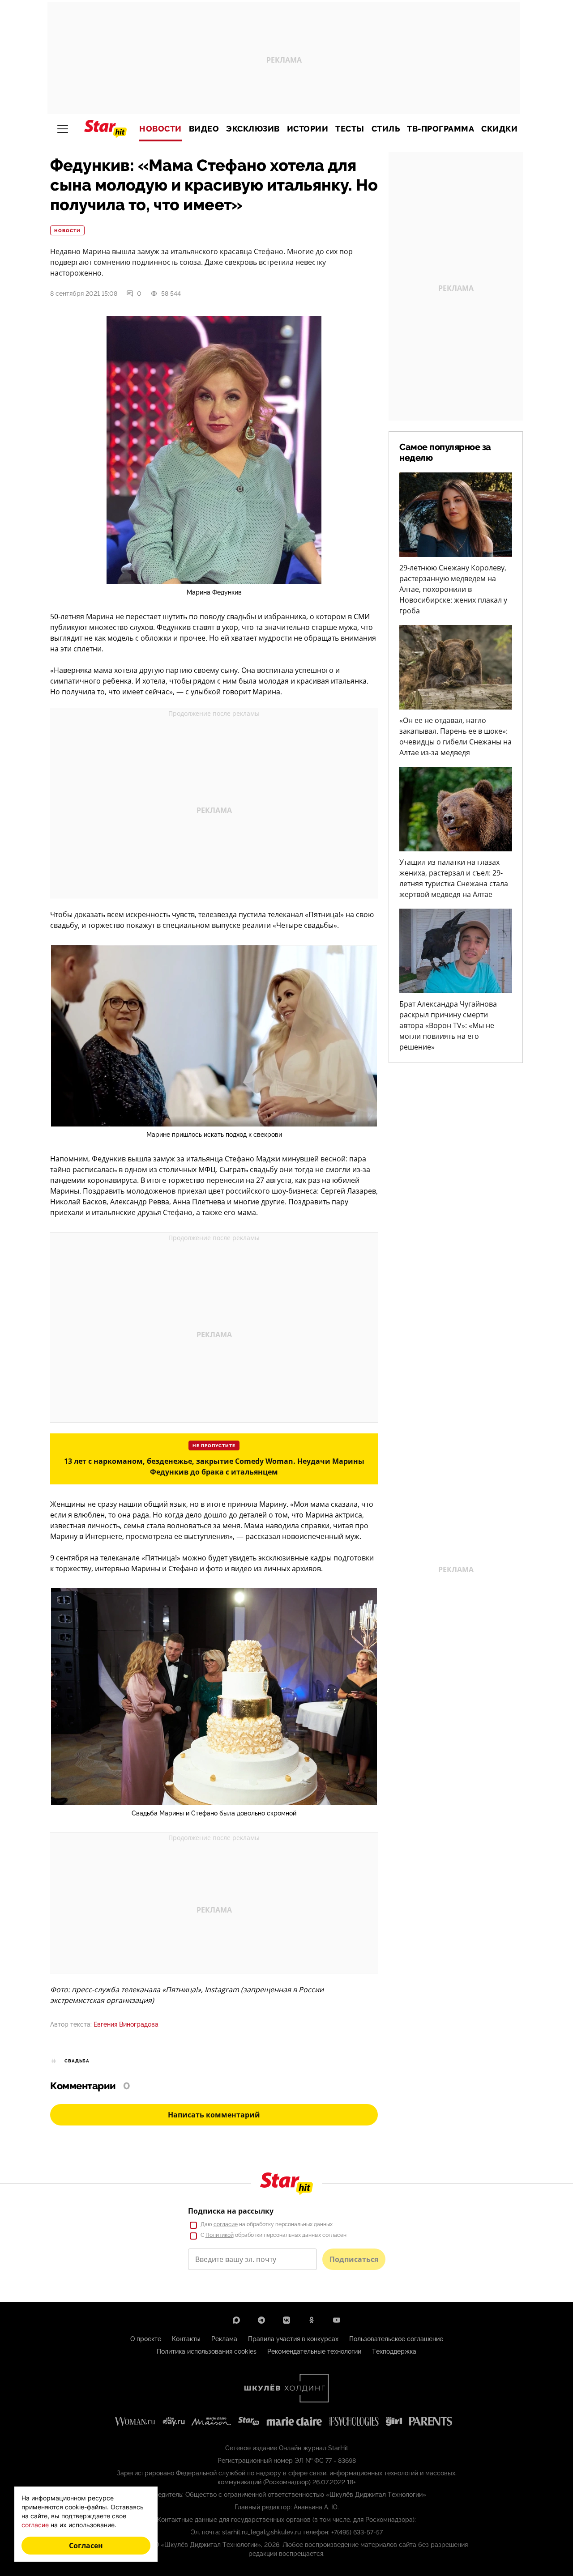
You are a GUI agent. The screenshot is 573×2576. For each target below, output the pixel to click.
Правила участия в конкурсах (293, 2339)
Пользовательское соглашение (396, 2339)
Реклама (224, 2339)
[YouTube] (337, 2320)
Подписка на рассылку (231, 2211)
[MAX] (236, 2320)
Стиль (386, 129)
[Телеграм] (261, 2320)
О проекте (146, 2339)
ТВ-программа (440, 129)
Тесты (350, 129)
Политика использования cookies (207, 2351)
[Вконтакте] (286, 2320)
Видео (204, 129)
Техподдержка (394, 2351)
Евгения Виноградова (126, 2024)
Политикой (220, 2235)
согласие (226, 2224)
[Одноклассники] (312, 2320)
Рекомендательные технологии (314, 2351)
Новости (160, 129)
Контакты (186, 2339)
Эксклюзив (253, 129)
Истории (308, 129)
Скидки (499, 129)
